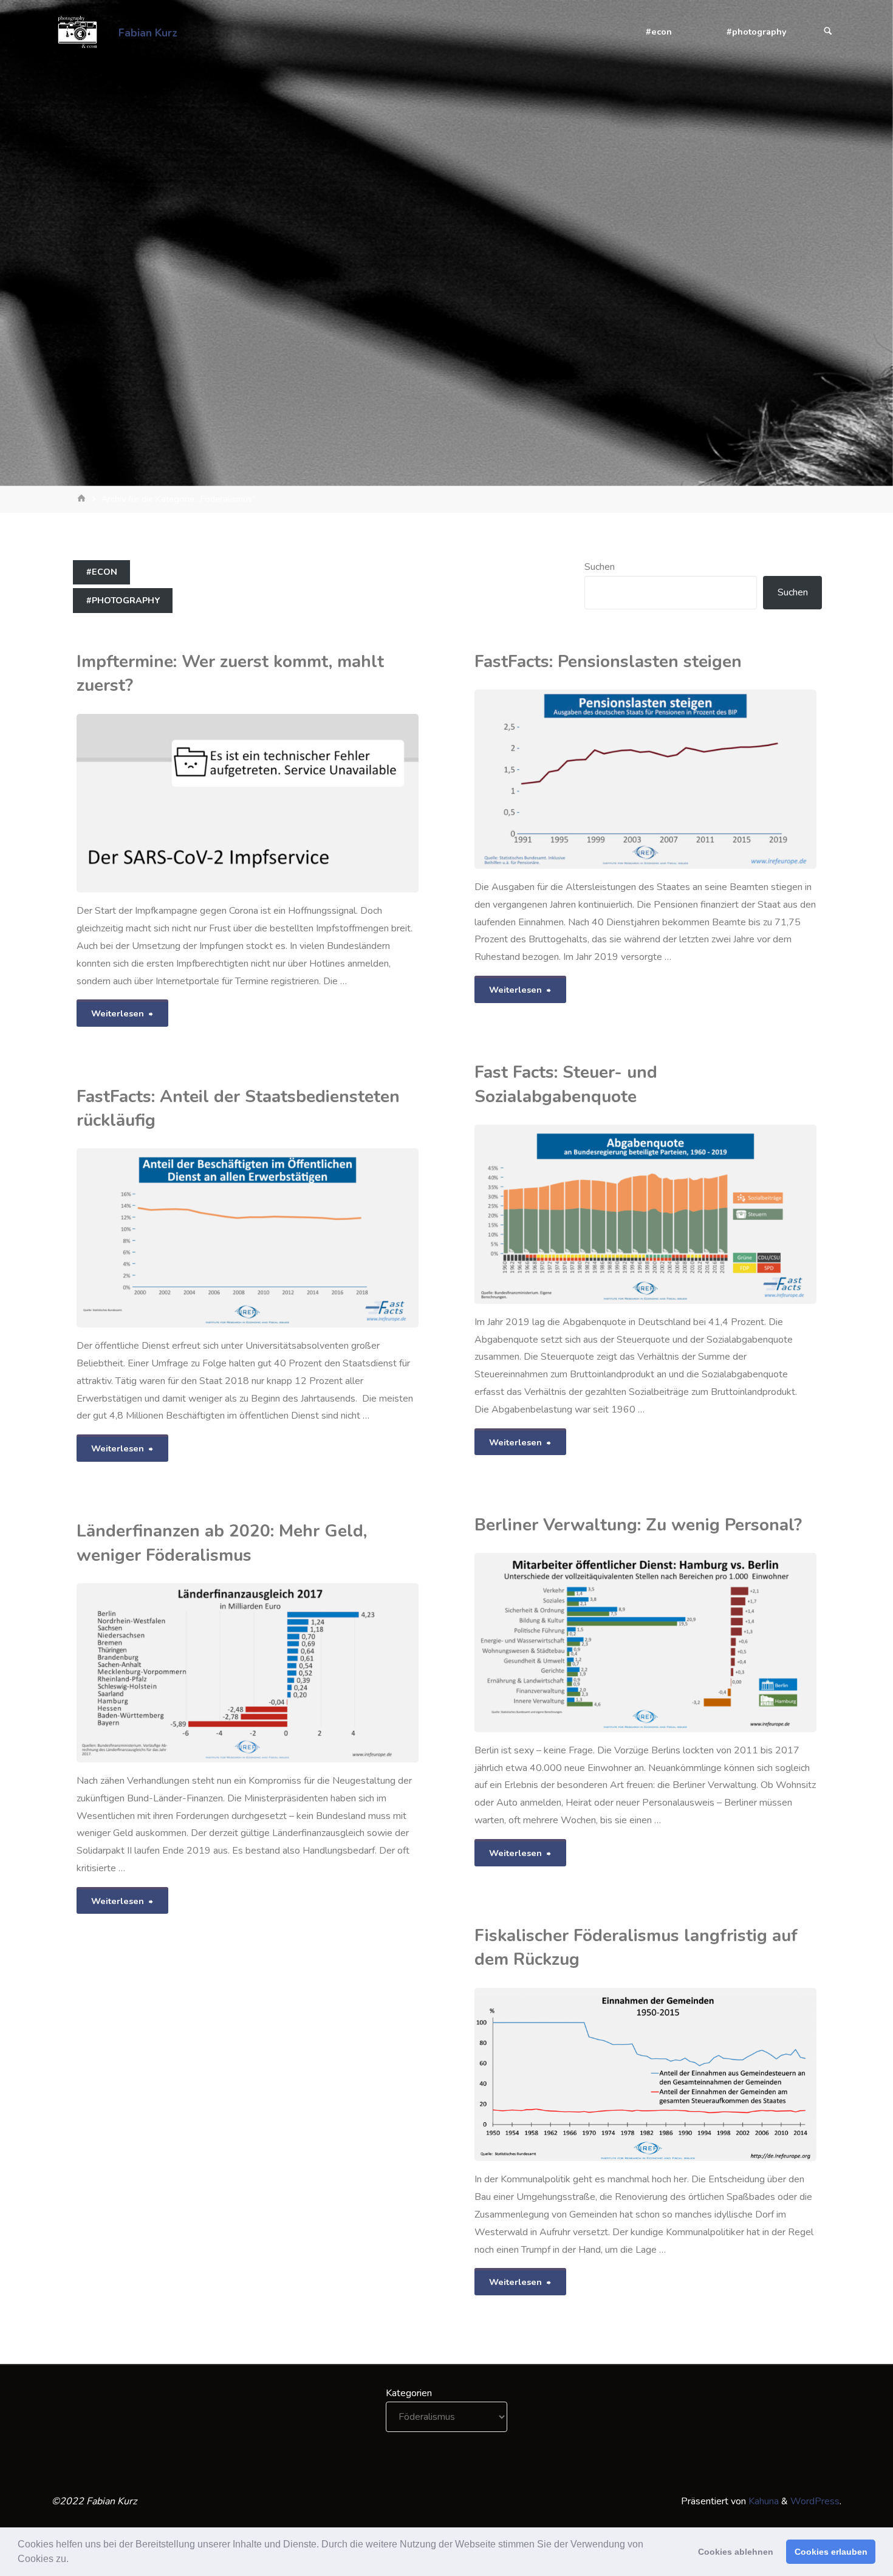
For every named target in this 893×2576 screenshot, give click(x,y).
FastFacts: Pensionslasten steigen (608, 662)
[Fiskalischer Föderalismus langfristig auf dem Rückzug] (702, 2075)
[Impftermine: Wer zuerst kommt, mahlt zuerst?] (333, 803)
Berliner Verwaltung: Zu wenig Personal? (638, 1525)
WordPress (815, 2501)
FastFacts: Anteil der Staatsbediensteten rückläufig (238, 1108)
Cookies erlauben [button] (831, 2552)
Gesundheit (78, 736)
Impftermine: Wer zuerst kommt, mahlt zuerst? (230, 673)
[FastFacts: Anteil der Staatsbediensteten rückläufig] (307, 1238)
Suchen (600, 567)
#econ (102, 572)
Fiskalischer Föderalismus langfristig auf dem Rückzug (636, 1947)
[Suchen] (828, 32)
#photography (123, 600)
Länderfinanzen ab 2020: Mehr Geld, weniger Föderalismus (222, 1543)
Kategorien (409, 2393)
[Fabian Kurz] (77, 32)
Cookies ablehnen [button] (736, 2552)
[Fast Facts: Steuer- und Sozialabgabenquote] (731, 1214)
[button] (73, 2560)
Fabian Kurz (148, 32)
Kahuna (762, 2501)
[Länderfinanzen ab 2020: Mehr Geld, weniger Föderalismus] (307, 1673)
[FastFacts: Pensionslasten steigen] (731, 779)
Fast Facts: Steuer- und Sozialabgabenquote (566, 1084)
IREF (511, 712)
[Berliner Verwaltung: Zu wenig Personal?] (705, 1643)
